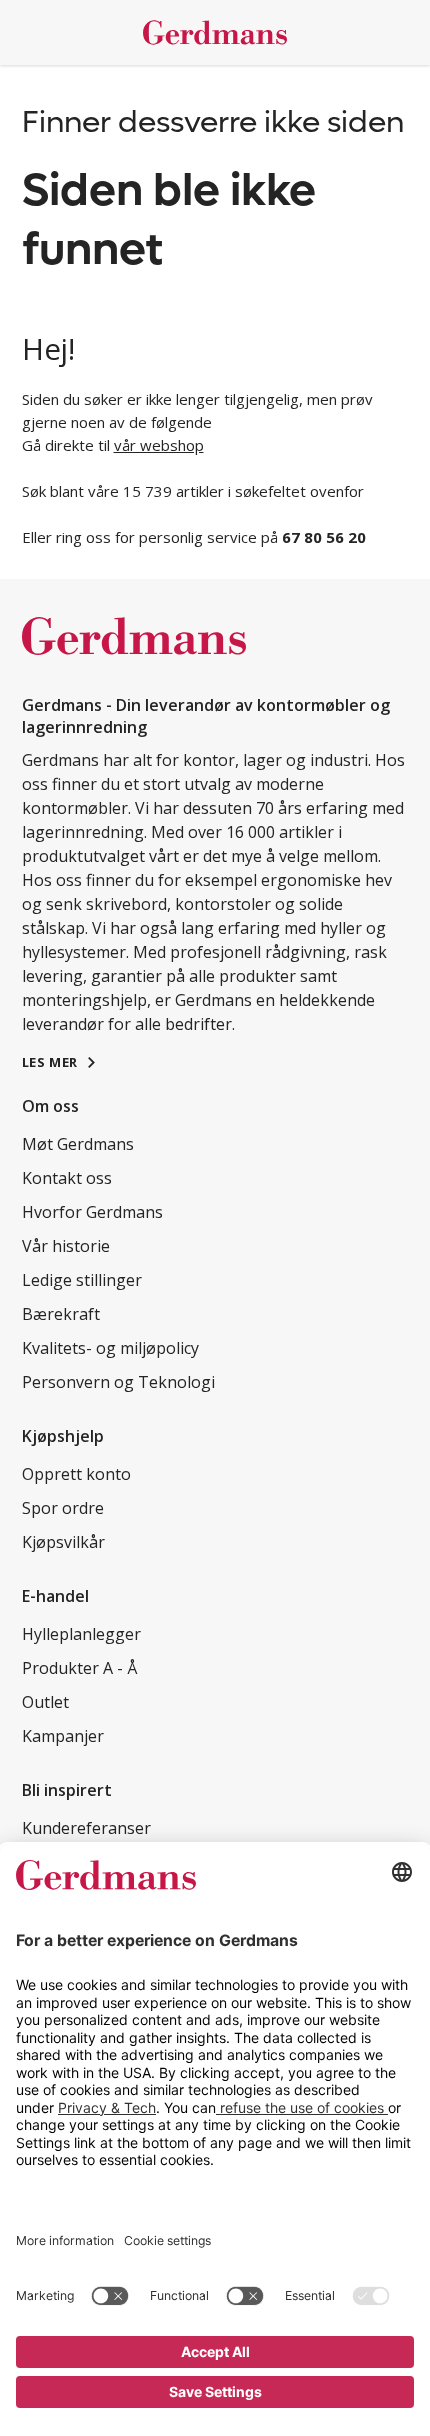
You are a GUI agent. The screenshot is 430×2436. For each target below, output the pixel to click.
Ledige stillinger (82, 1280)
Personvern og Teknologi (118, 1382)
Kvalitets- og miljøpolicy (110, 1348)
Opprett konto (76, 1474)
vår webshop (159, 445)
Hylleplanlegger (81, 1634)
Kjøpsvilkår (63, 1542)
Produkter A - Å (79, 1668)
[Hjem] (215, 32)
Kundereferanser (86, 1828)
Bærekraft (61, 1314)
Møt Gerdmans (78, 1144)
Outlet (45, 1702)
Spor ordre (63, 1508)
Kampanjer (63, 1736)
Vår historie (66, 1246)
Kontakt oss (67, 1178)
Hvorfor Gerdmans (92, 1212)
